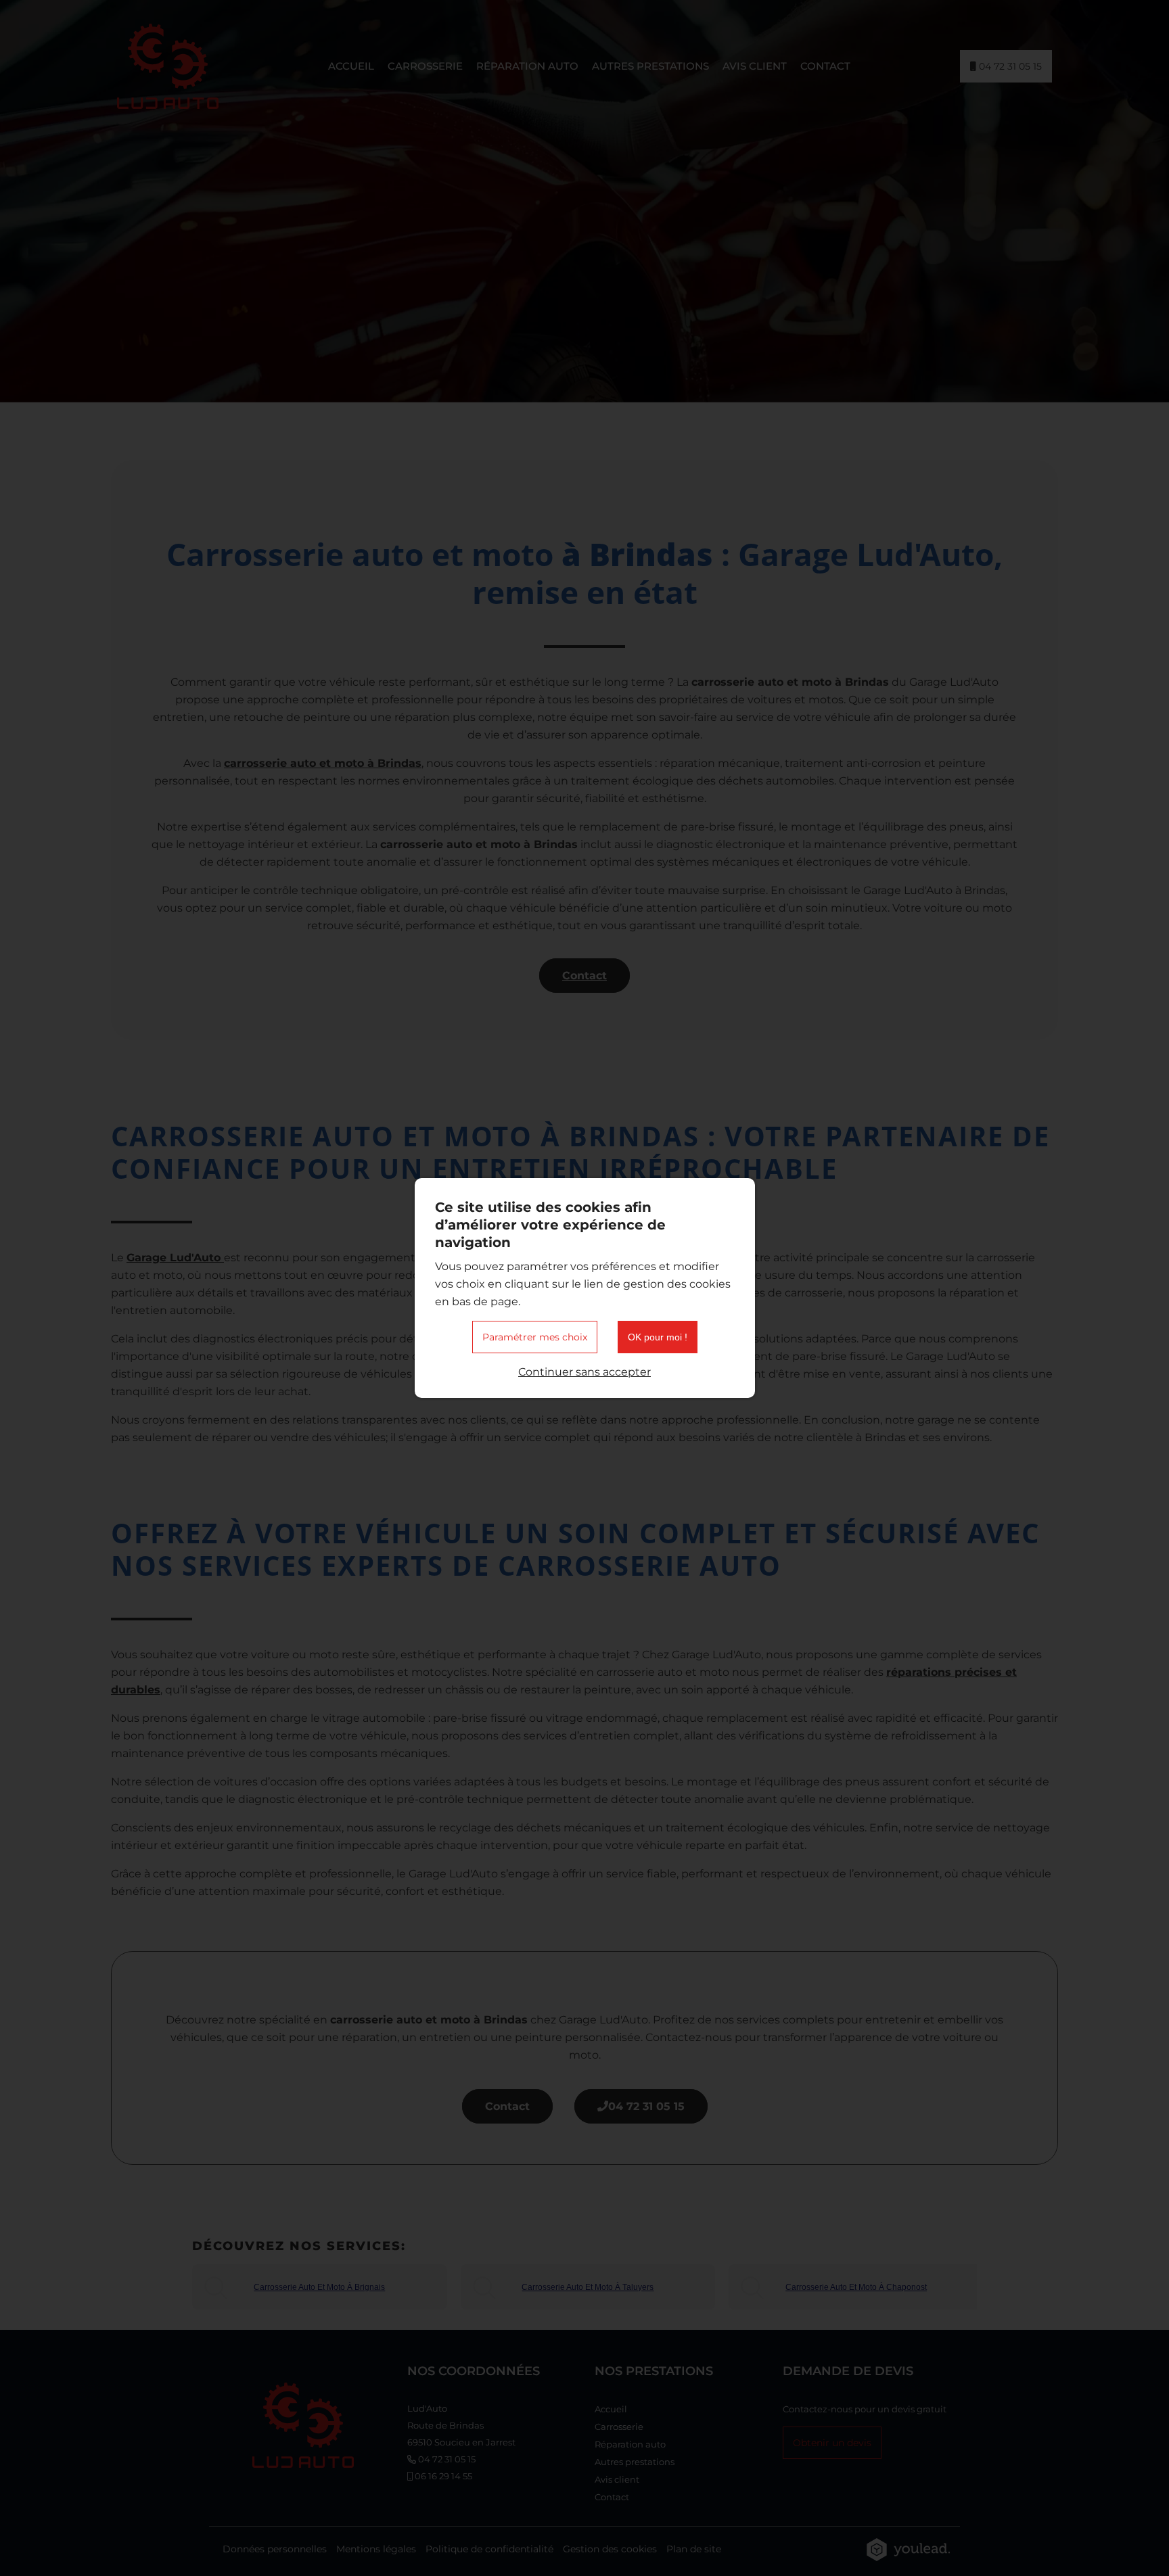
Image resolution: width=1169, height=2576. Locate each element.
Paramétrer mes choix (535, 1337)
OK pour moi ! (658, 1337)
